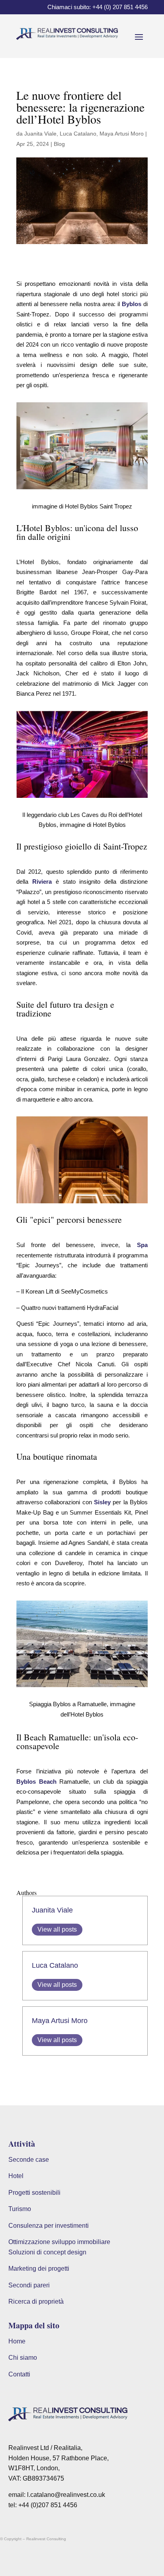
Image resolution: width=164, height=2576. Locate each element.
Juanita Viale (40, 134)
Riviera (42, 882)
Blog (59, 144)
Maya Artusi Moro (122, 134)
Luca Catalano (78, 134)
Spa (142, 1245)
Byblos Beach (36, 1782)
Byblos (132, 304)
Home (17, 2341)
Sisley (102, 1502)
